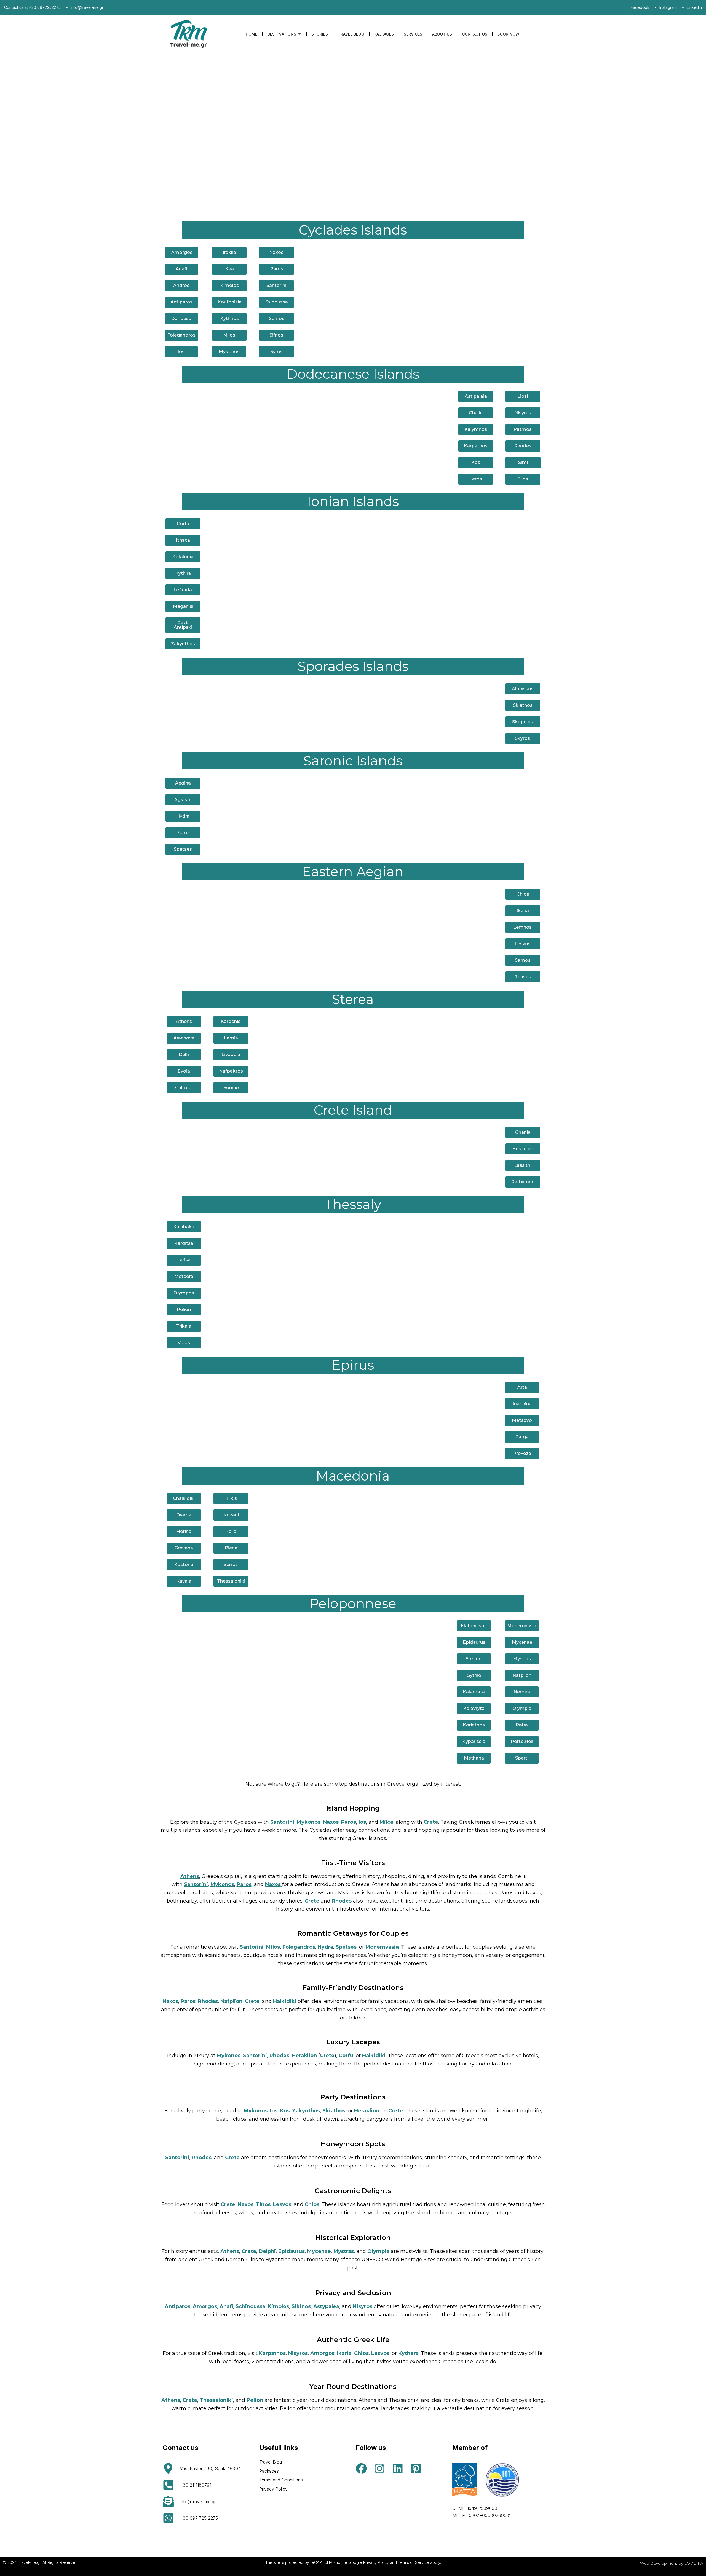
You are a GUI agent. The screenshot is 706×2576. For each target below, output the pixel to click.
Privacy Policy (273, 2489)
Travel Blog (271, 2462)
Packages (269, 2471)
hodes (343, 1901)
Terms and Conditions (281, 2480)
